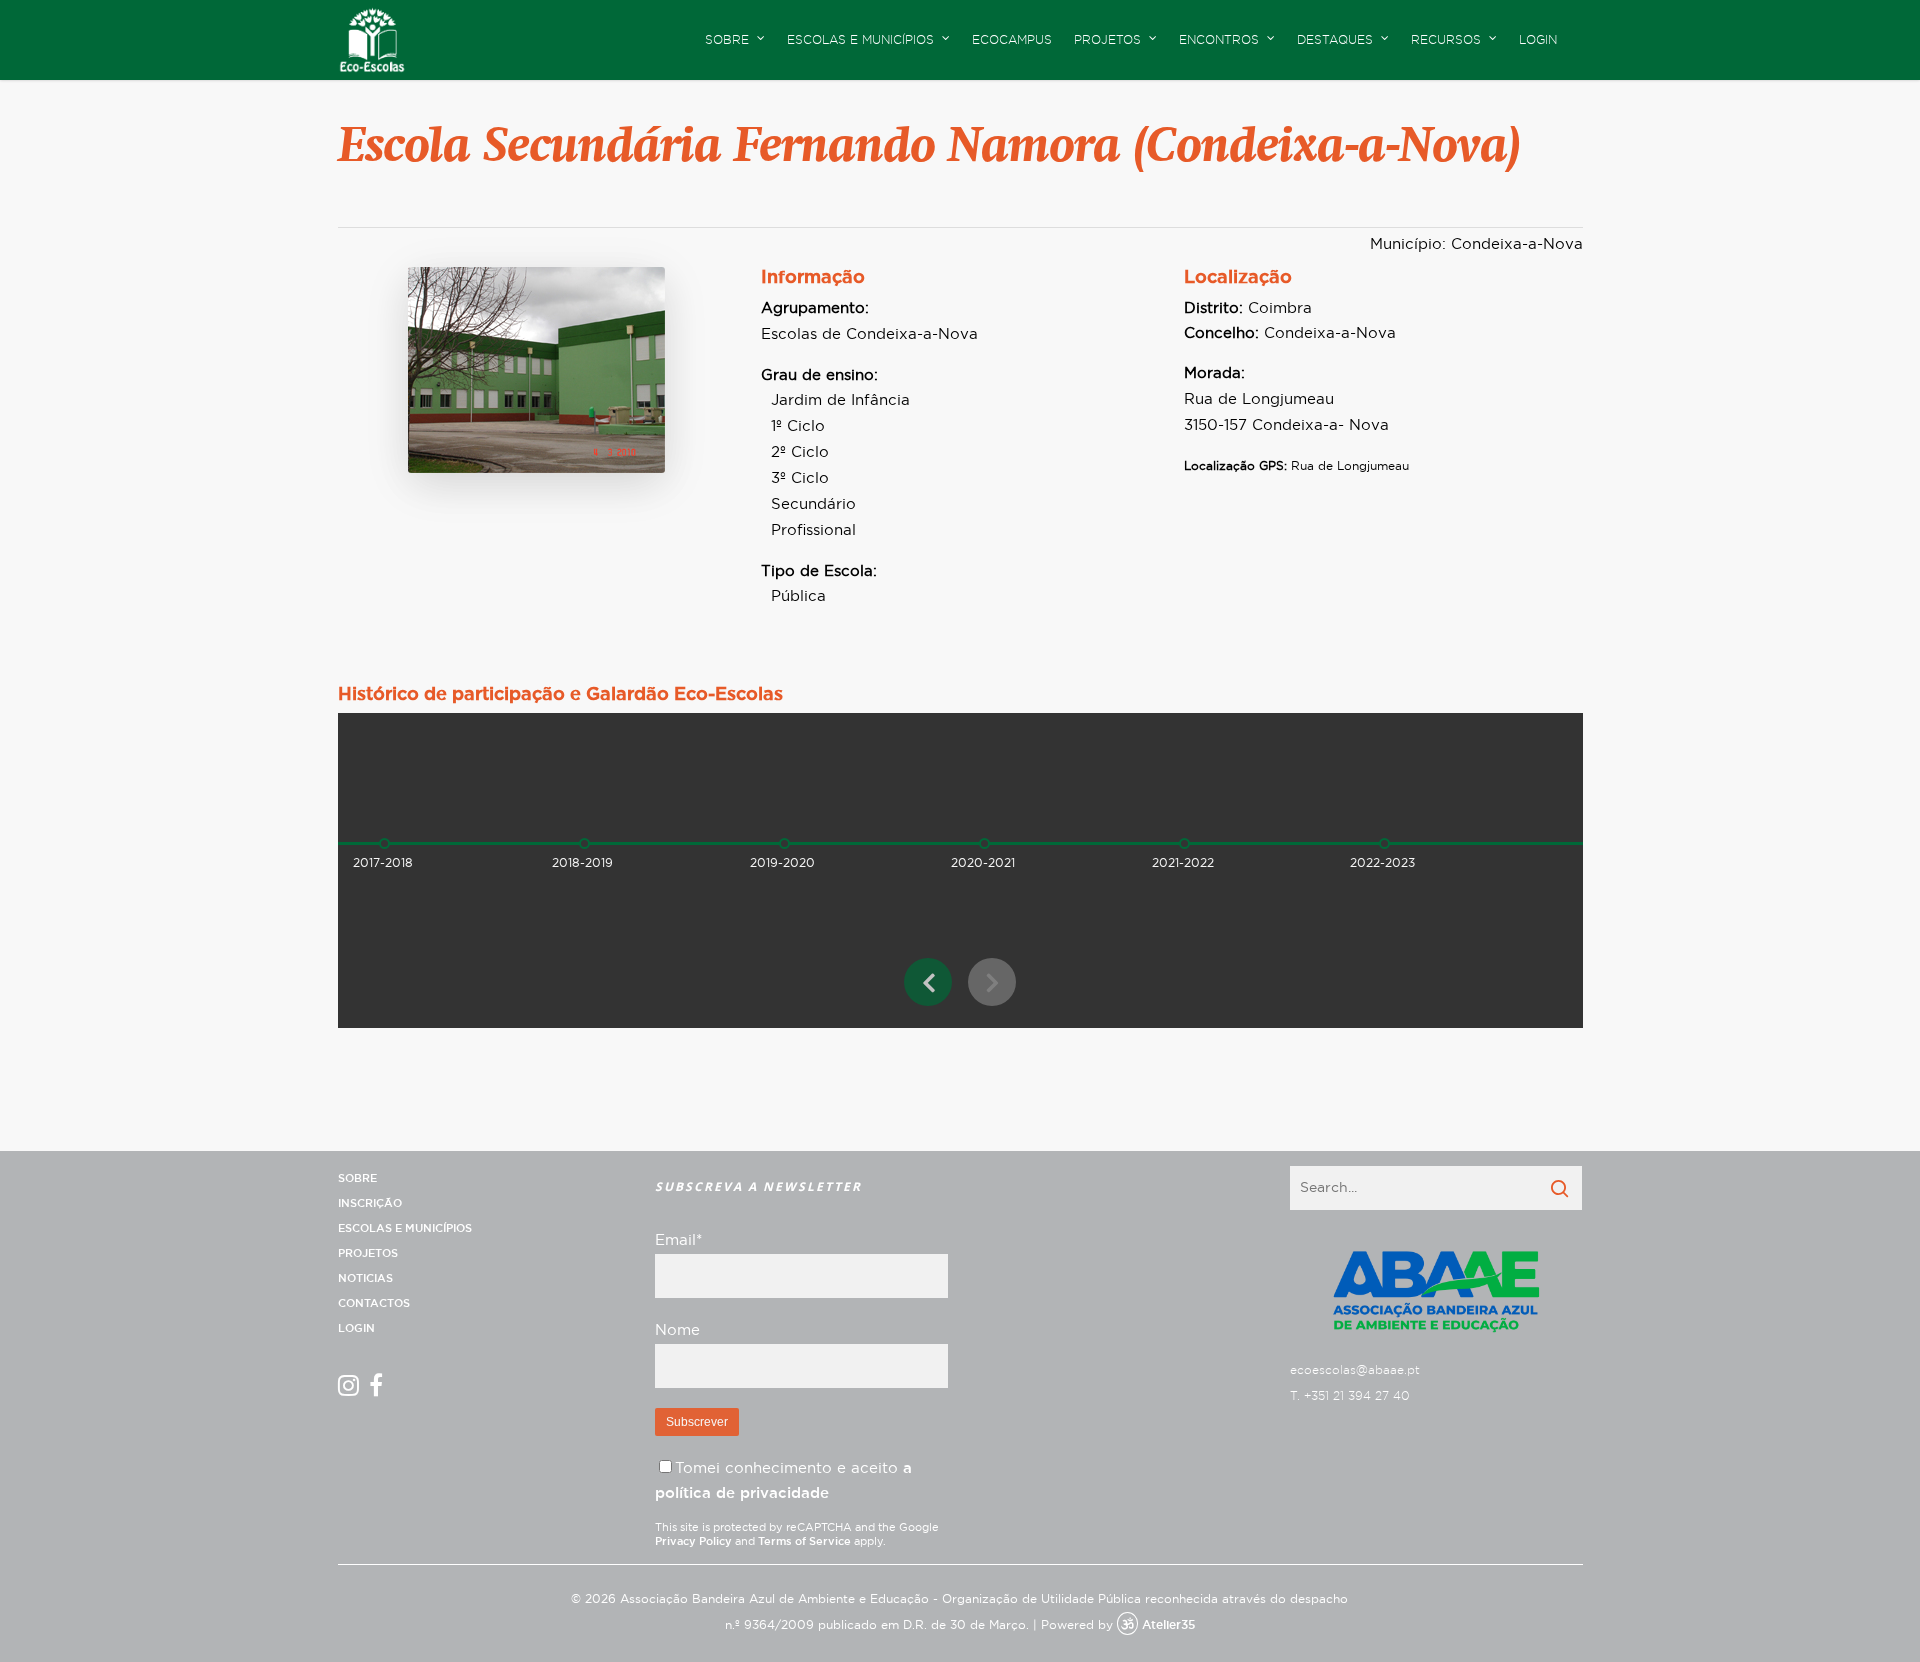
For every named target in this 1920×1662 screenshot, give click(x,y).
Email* (678, 1240)
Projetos (368, 1253)
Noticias (365, 1278)
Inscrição (370, 1203)
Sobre (357, 1178)
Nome (677, 1330)
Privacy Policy (693, 1541)
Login (1538, 40)
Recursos (1446, 40)
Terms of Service (804, 1541)
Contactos (374, 1303)
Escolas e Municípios (405, 1228)
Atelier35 (1168, 1625)
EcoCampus (1012, 40)
